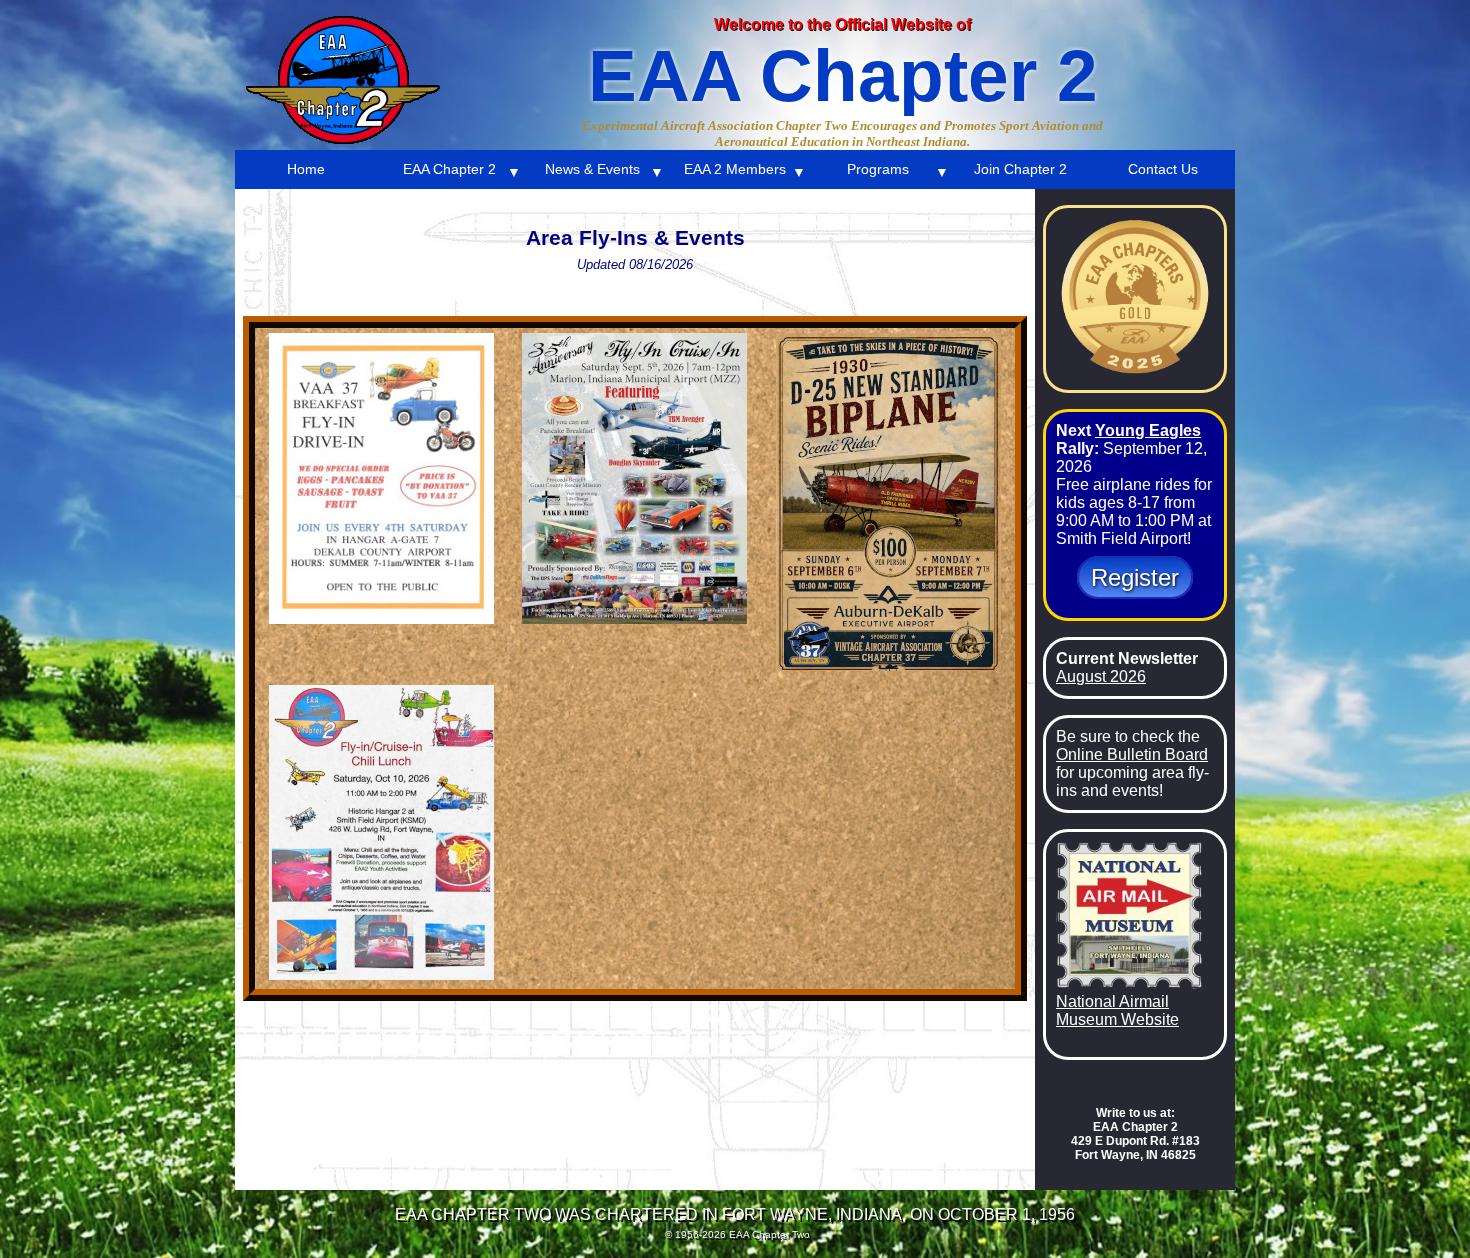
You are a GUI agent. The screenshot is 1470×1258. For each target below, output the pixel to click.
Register (1135, 577)
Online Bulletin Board (1132, 754)
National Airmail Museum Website (1117, 1010)
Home (306, 169)
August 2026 (1101, 676)
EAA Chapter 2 (449, 169)
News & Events (592, 169)
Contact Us (1163, 169)
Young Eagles (1148, 430)
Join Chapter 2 (1020, 169)
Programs (878, 169)
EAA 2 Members (735, 169)
